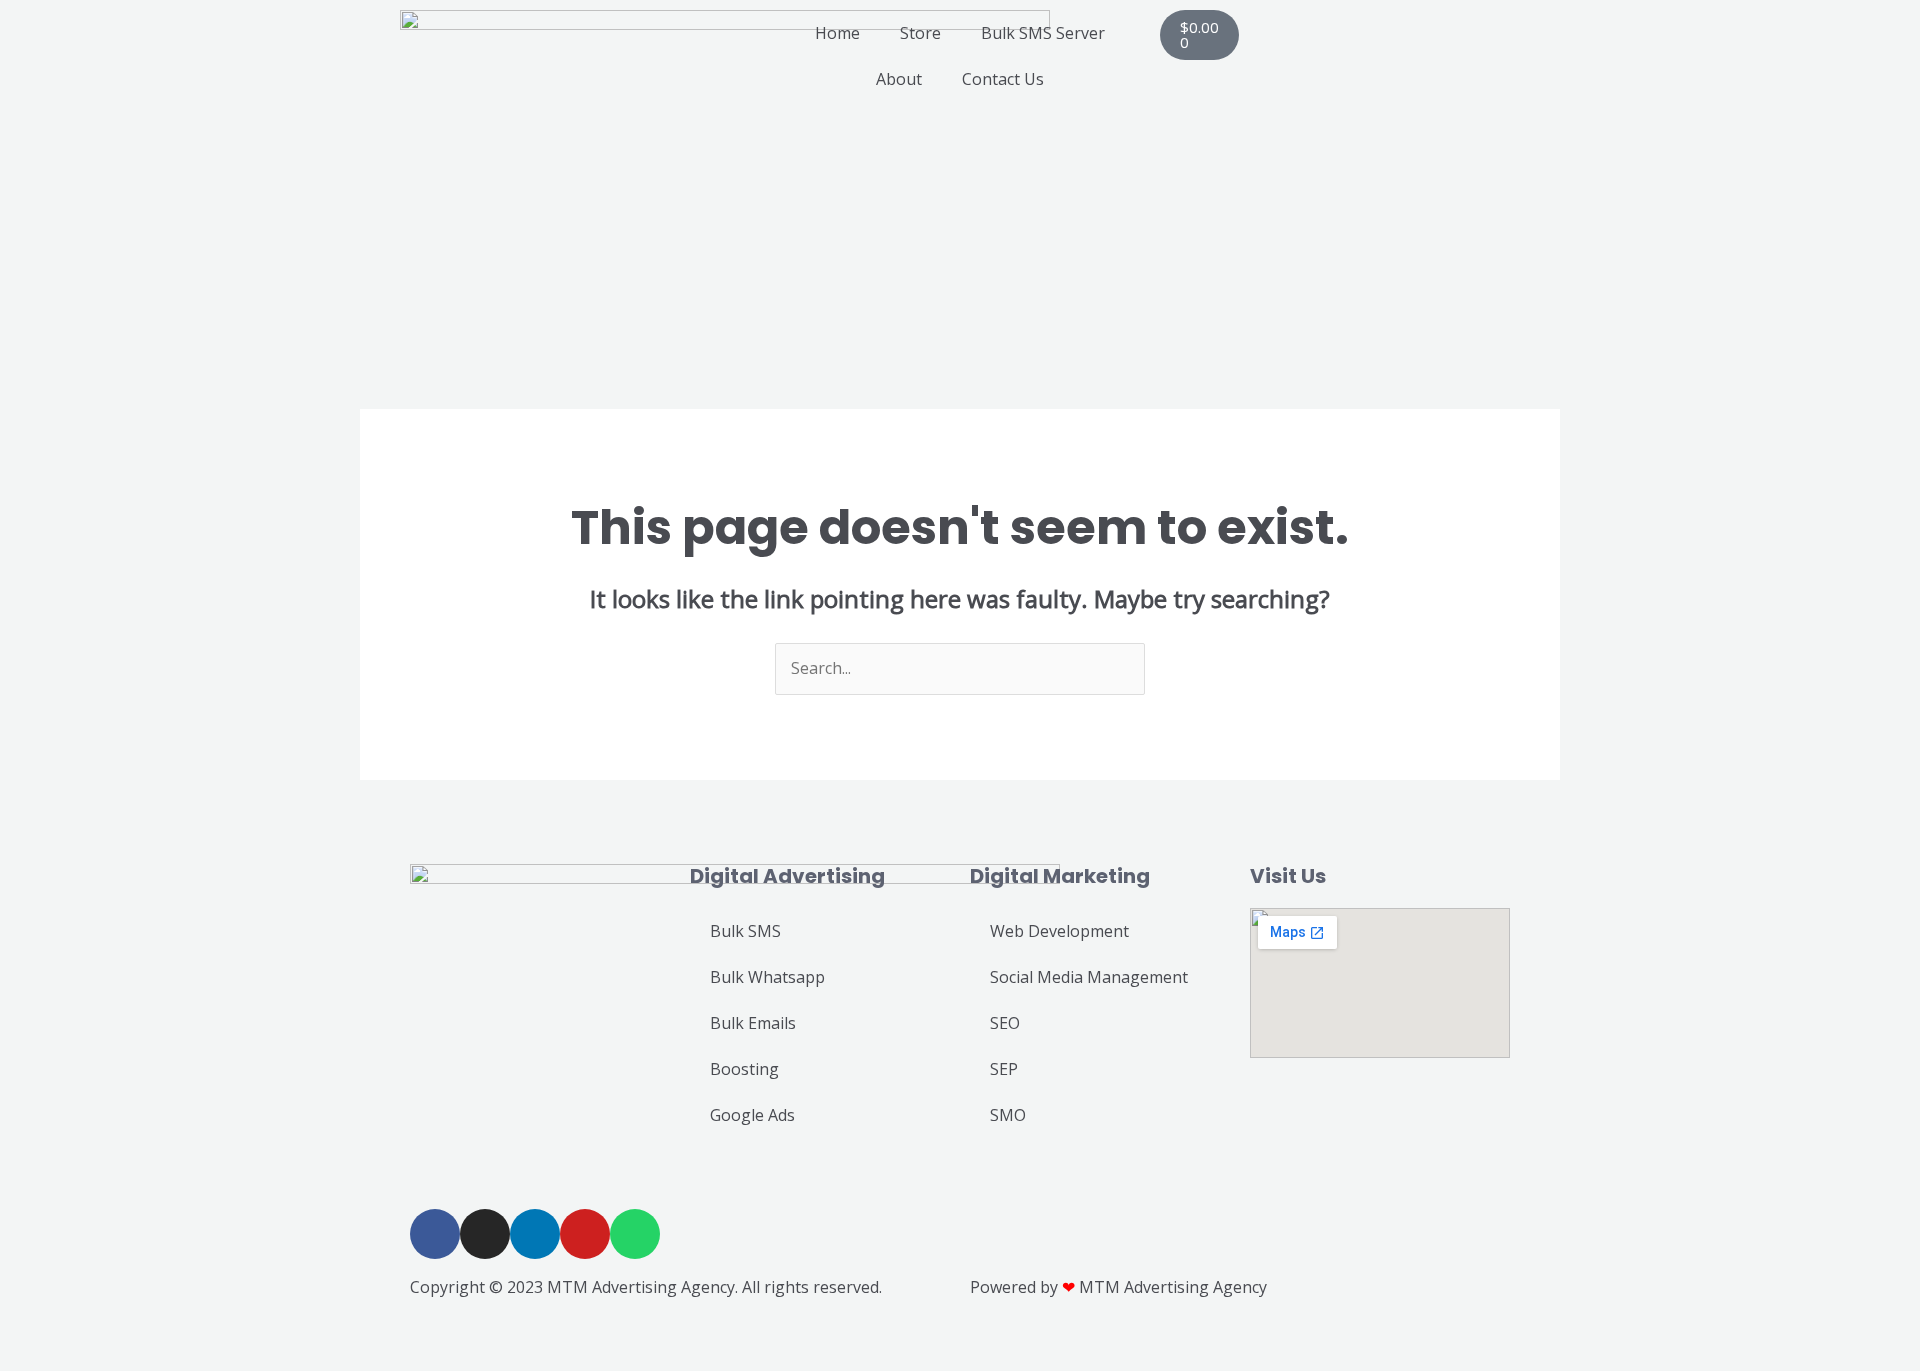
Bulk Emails (753, 1023)
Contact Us (1003, 79)
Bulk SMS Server (1043, 33)
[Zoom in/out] (20, 1333)
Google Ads (752, 1115)
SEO (1005, 1023)
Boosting (744, 1069)
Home (837, 33)
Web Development (1059, 931)
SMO (1008, 1115)
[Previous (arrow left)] (20, 1361)
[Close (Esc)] (152, 1333)
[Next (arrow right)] (64, 1361)
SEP (1004, 1069)
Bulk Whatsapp (767, 977)
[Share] (108, 1333)
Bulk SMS (745, 931)
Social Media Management (1089, 977)
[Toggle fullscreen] (64, 1333)
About (899, 79)
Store (920, 33)
